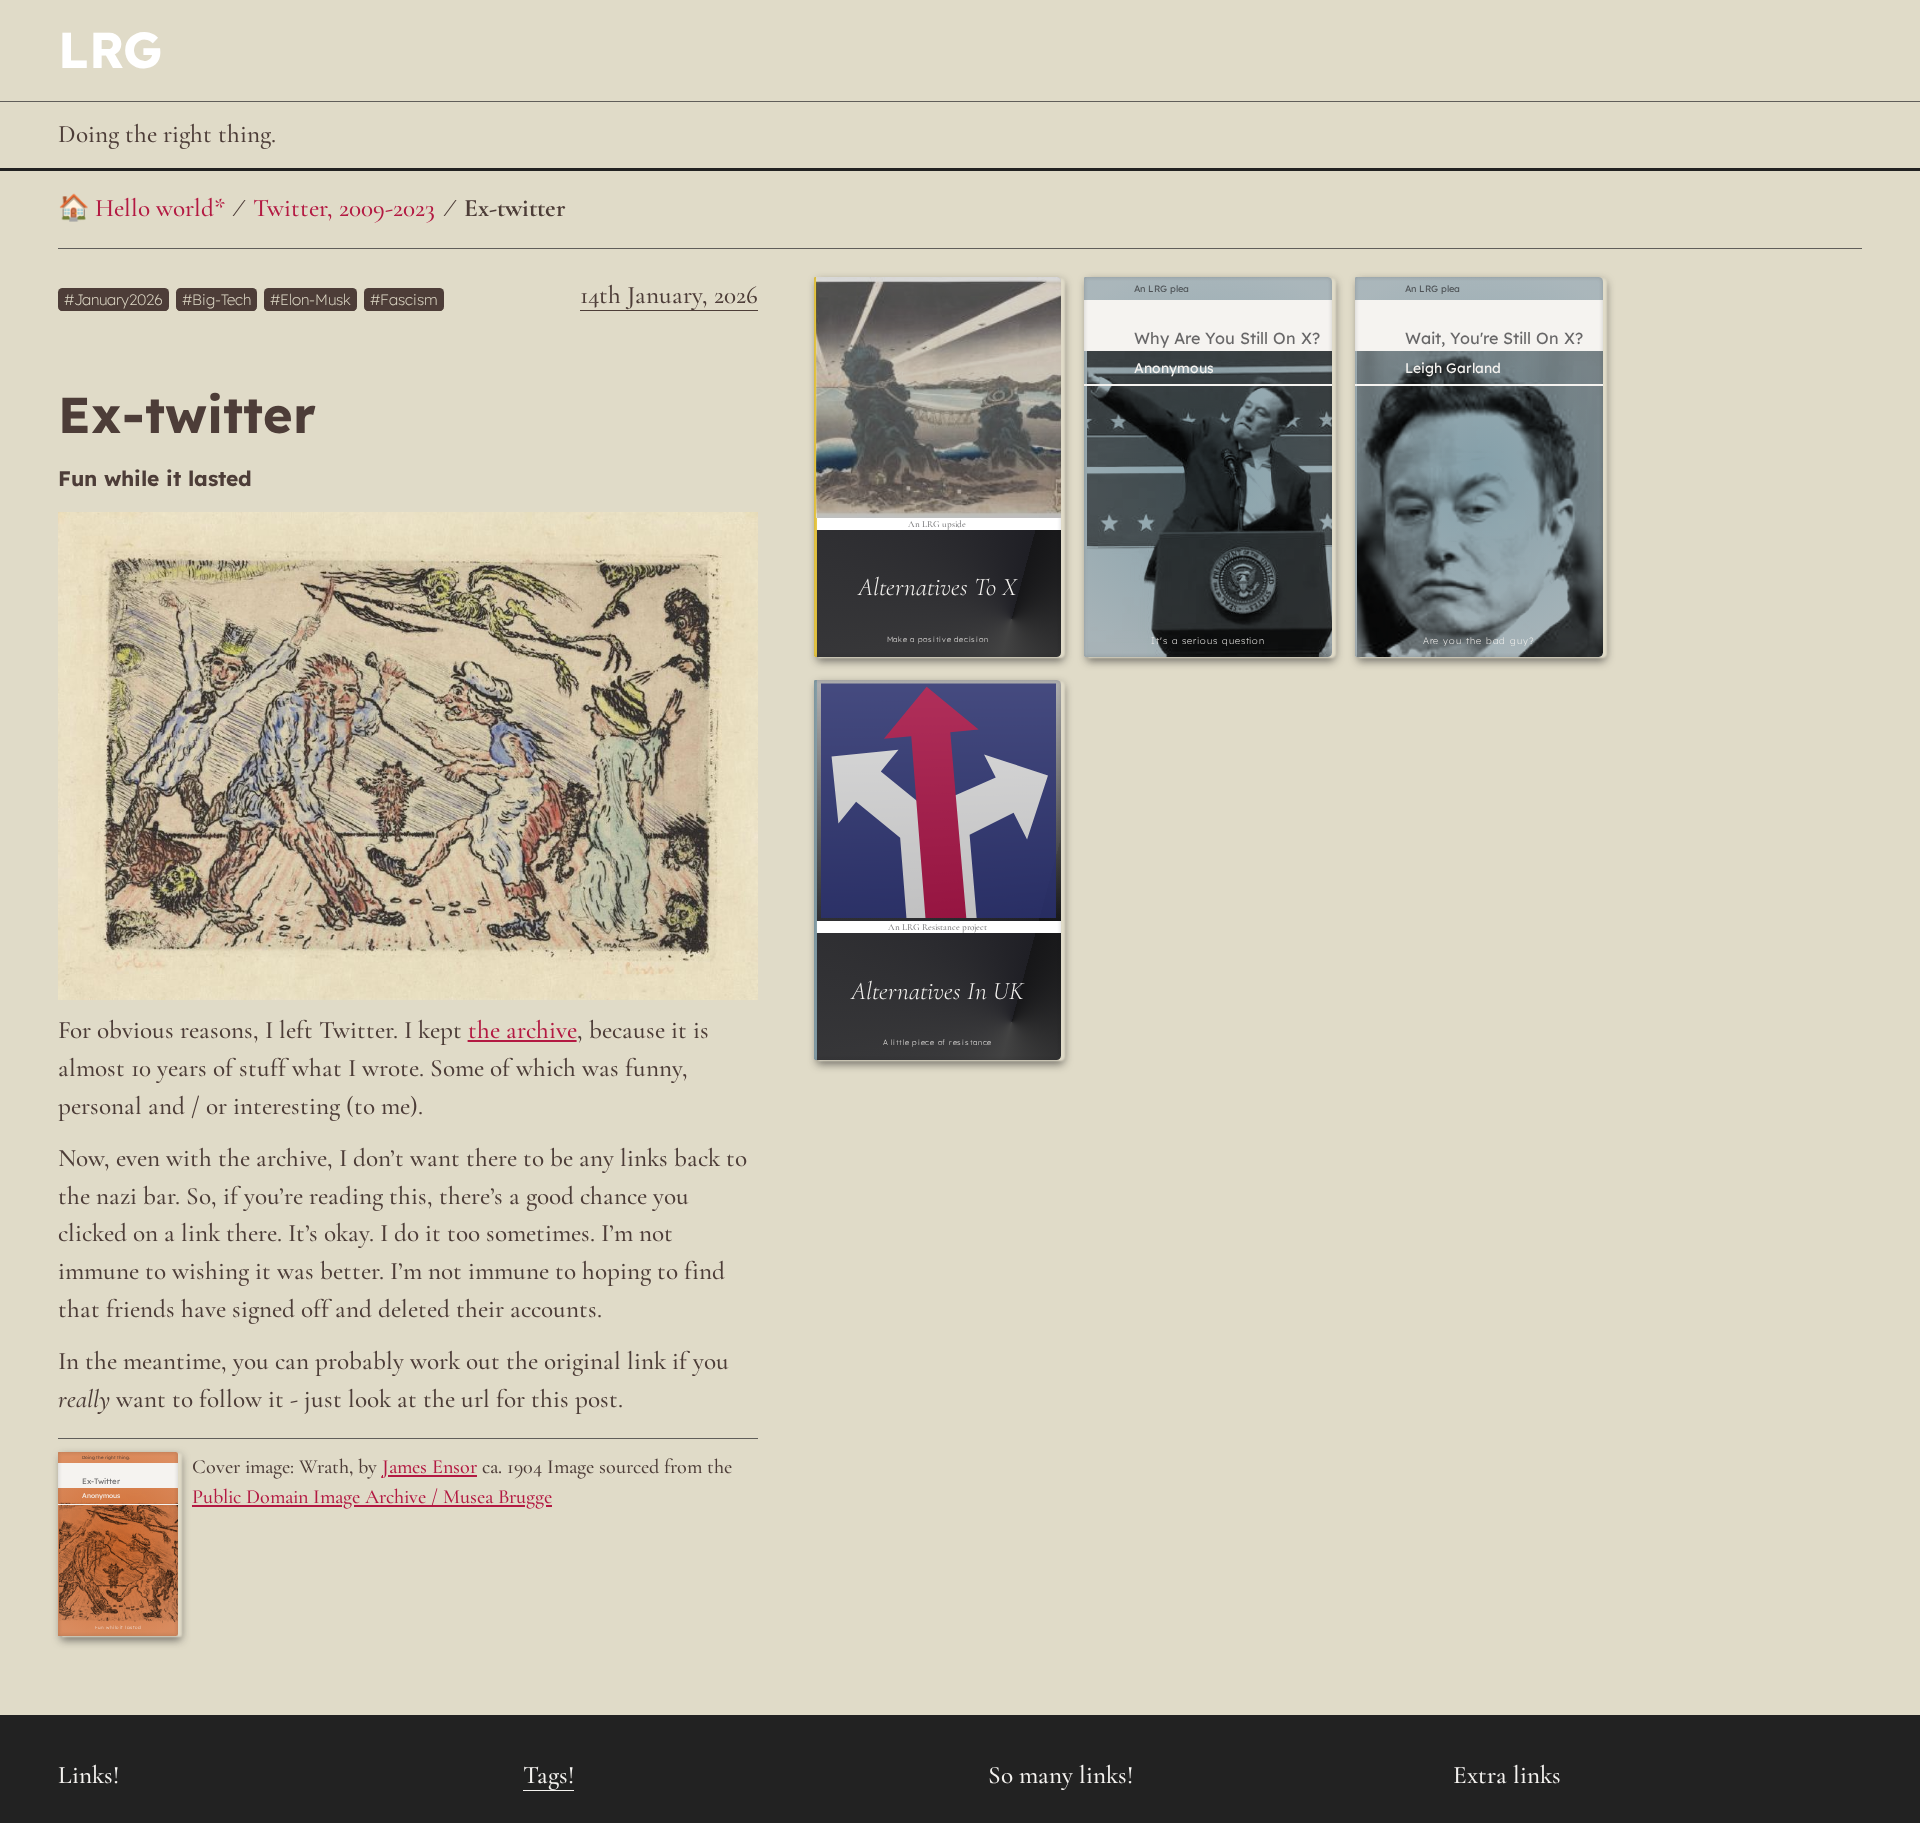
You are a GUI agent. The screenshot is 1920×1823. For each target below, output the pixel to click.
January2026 (118, 299)
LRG (110, 49)
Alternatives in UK (937, 991)
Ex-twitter (515, 208)
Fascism (409, 299)
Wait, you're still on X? (1494, 338)
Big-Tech (221, 299)
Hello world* (160, 208)
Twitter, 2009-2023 (344, 208)
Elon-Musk (315, 299)
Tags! (548, 1775)
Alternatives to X (937, 587)
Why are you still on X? (1227, 338)
